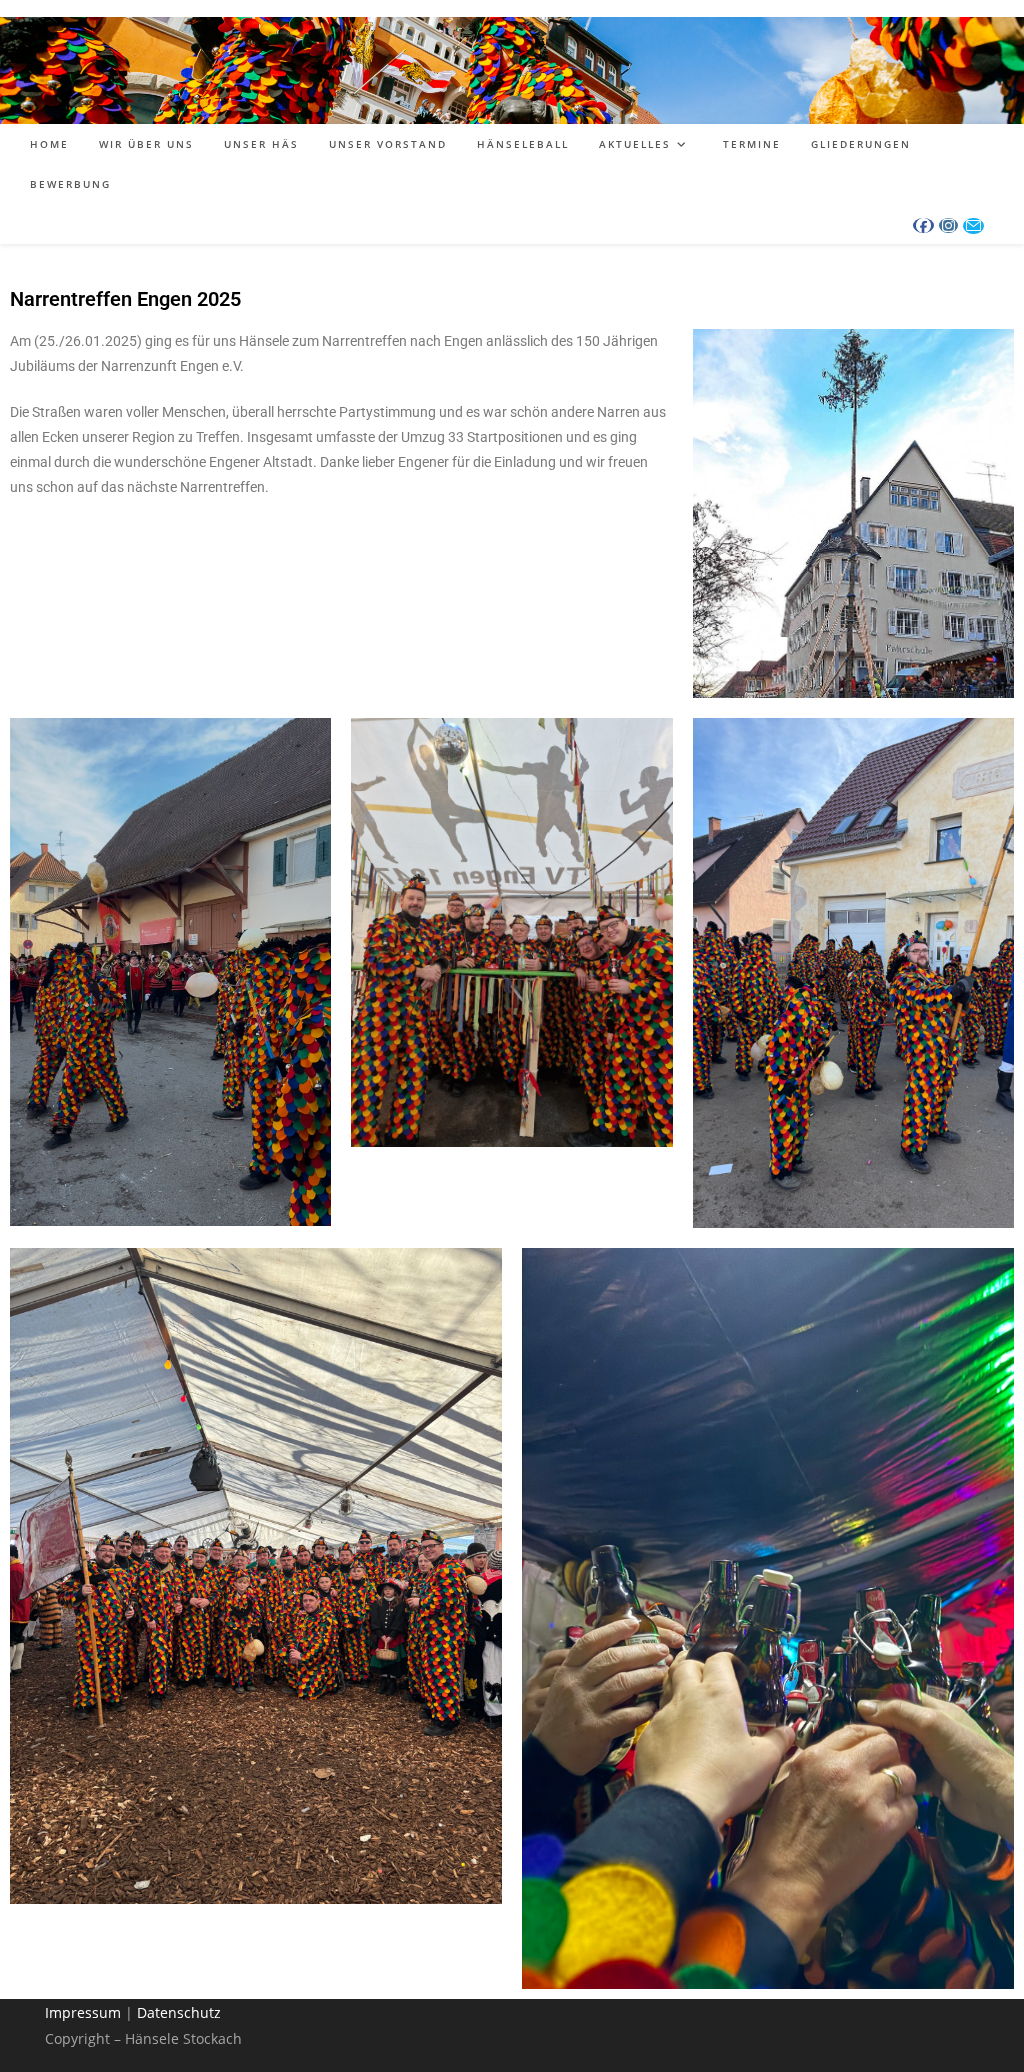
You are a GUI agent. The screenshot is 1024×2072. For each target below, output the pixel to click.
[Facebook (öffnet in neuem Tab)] (923, 225)
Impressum (83, 2012)
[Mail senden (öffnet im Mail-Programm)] (973, 226)
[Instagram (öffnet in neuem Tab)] (948, 225)
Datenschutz (179, 2012)
